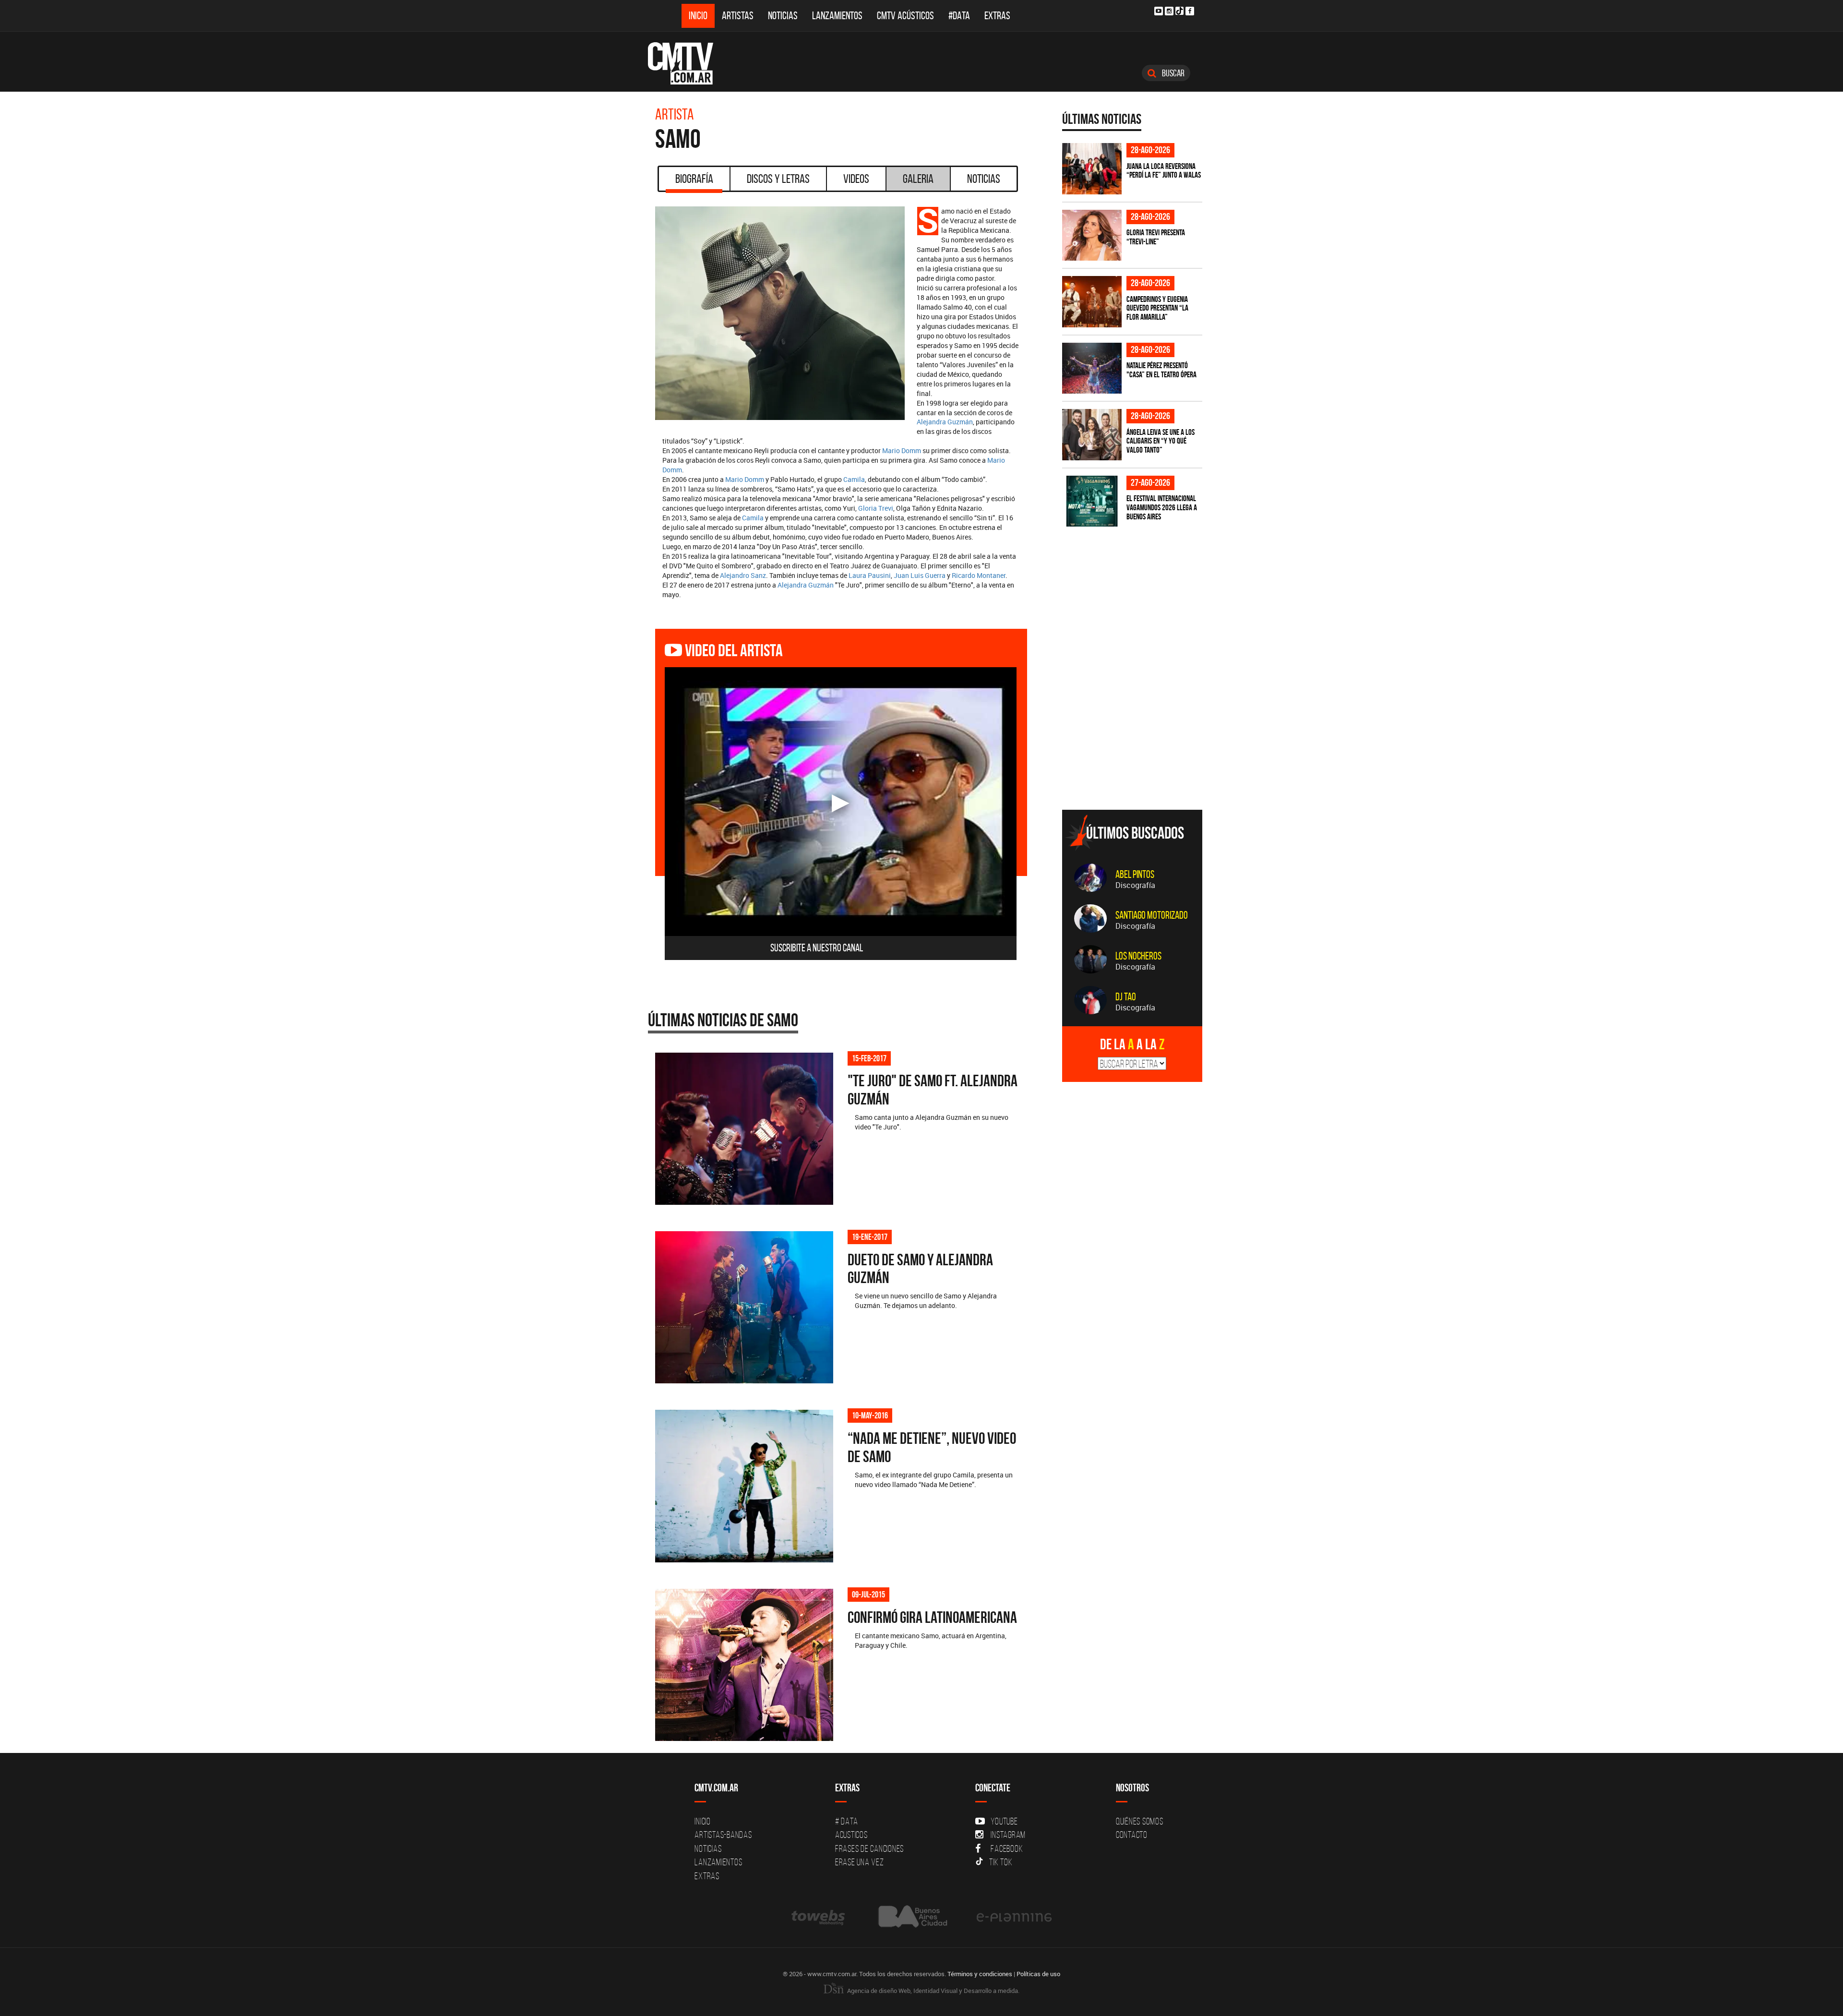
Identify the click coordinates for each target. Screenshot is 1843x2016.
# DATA (847, 1821)
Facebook (1007, 1848)
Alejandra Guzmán (945, 422)
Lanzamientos (837, 16)
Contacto (1132, 1835)
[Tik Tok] (1179, 11)
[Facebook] (1190, 11)
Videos (856, 179)
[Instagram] (1169, 11)
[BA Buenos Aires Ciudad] (912, 1917)
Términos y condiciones (980, 1974)
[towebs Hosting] (819, 1917)
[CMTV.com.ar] (688, 63)
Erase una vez (860, 1862)
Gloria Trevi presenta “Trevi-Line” (1156, 237)
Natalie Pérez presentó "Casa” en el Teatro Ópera (1161, 370)
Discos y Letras (778, 179)
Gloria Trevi (876, 508)
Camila (854, 479)
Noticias (783, 16)
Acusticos (851, 1835)
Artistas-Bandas (723, 1835)
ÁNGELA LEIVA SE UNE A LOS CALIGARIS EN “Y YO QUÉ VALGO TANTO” (1161, 441)
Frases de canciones (869, 1848)
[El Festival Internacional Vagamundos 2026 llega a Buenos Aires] (1092, 501)
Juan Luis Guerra (920, 575)
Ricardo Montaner (979, 575)
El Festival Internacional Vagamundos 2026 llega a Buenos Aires (1162, 507)
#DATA (959, 16)
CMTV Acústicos (905, 16)
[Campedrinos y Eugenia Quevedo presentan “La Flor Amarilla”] (1092, 302)
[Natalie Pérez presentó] (1092, 368)
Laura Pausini (870, 575)
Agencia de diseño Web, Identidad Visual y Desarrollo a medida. (933, 1991)
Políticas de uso (1038, 1974)
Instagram (1008, 1835)
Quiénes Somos (1140, 1821)
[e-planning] (1014, 1917)
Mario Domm (902, 450)
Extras (997, 16)
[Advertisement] (1134, 735)
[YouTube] (1159, 11)
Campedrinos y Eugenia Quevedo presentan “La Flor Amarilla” (1157, 308)
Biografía (694, 179)
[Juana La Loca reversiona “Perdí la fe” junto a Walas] (1092, 169)
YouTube (1004, 1821)
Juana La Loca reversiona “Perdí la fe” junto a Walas (1164, 171)
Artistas (738, 16)
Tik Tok (1001, 1862)
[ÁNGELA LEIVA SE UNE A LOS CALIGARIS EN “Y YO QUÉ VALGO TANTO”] (1092, 435)
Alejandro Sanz (743, 575)
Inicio (698, 16)
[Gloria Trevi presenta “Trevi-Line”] (1092, 235)
